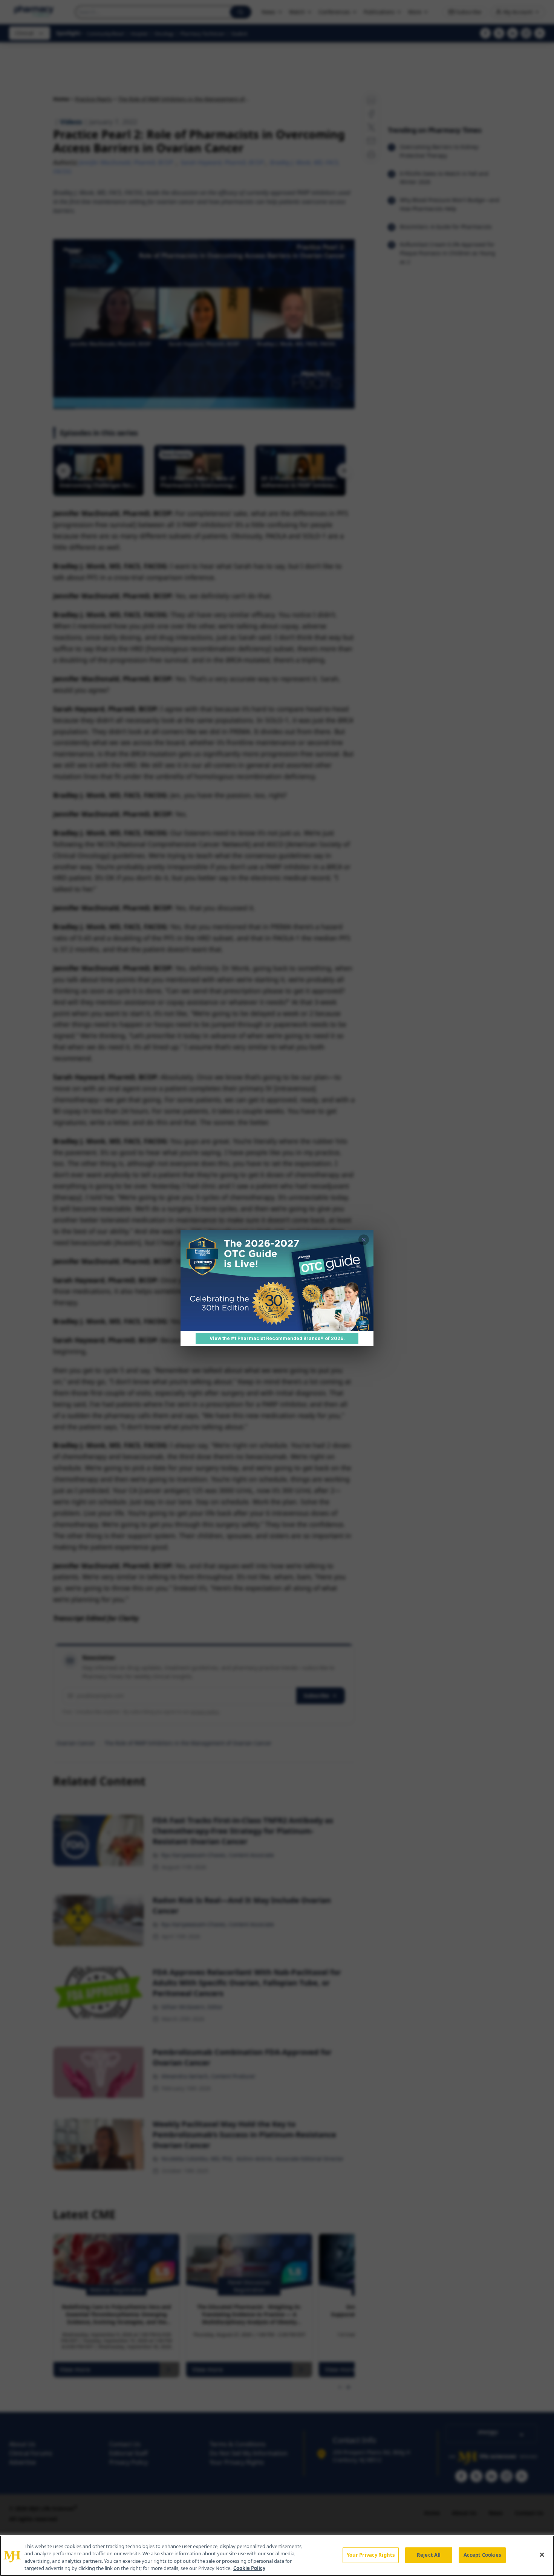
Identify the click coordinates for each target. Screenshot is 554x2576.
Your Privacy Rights (371, 2555)
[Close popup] (364, 1240)
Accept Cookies (482, 2555)
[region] (277, 2556)
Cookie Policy (249, 2568)
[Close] (542, 2555)
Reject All (429, 2555)
